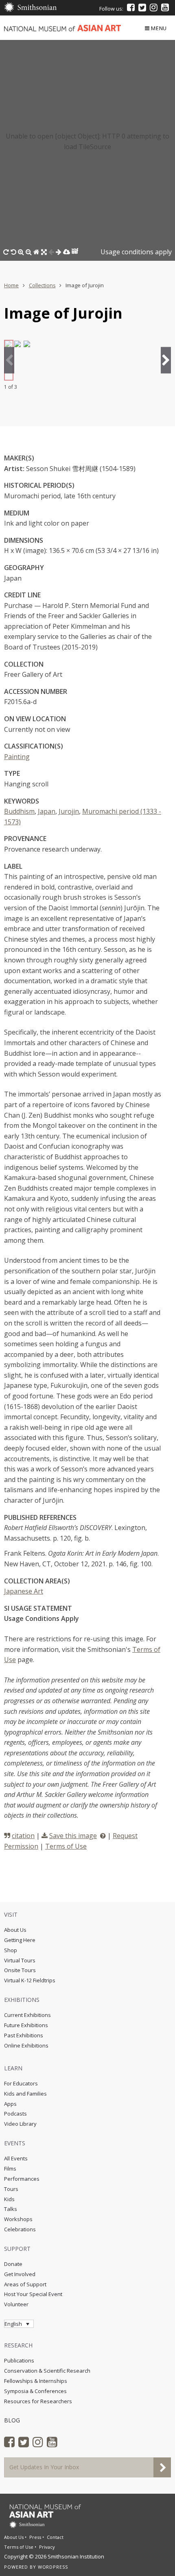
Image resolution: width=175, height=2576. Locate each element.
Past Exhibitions (24, 2035)
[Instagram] (154, 7)
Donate (13, 2264)
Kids (9, 2199)
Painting (17, 757)
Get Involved (20, 2274)
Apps (10, 2104)
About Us (15, 1930)
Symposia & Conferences (35, 2391)
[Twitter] (142, 7)
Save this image (73, 1836)
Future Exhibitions (26, 2025)
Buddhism (19, 811)
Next (166, 360)
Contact (55, 2537)
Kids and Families (25, 2094)
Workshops (18, 2219)
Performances (22, 2179)
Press (35, 2537)
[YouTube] (165, 7)
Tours (11, 2189)
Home (11, 285)
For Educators (21, 2083)
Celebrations (20, 2229)
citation (23, 1836)
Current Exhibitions (27, 2015)
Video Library (20, 2124)
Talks (11, 2209)
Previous (9, 360)
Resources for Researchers (38, 2401)
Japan (47, 811)
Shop (11, 1950)
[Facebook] (131, 7)
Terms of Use (66, 1846)
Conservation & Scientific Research (47, 2371)
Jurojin (69, 811)
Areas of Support (25, 2284)
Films (10, 2169)
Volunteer (16, 2304)
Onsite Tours (20, 1970)
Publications (19, 2360)
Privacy (47, 2547)
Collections (42, 285)
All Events (16, 2158)
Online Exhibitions (26, 2045)
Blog (12, 2420)
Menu (159, 28)
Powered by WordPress (36, 2567)
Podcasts (15, 2114)
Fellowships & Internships (36, 2381)
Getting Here (20, 1940)
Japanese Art (24, 1591)
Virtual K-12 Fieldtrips (30, 1980)
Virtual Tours (20, 1960)
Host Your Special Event (33, 2294)
